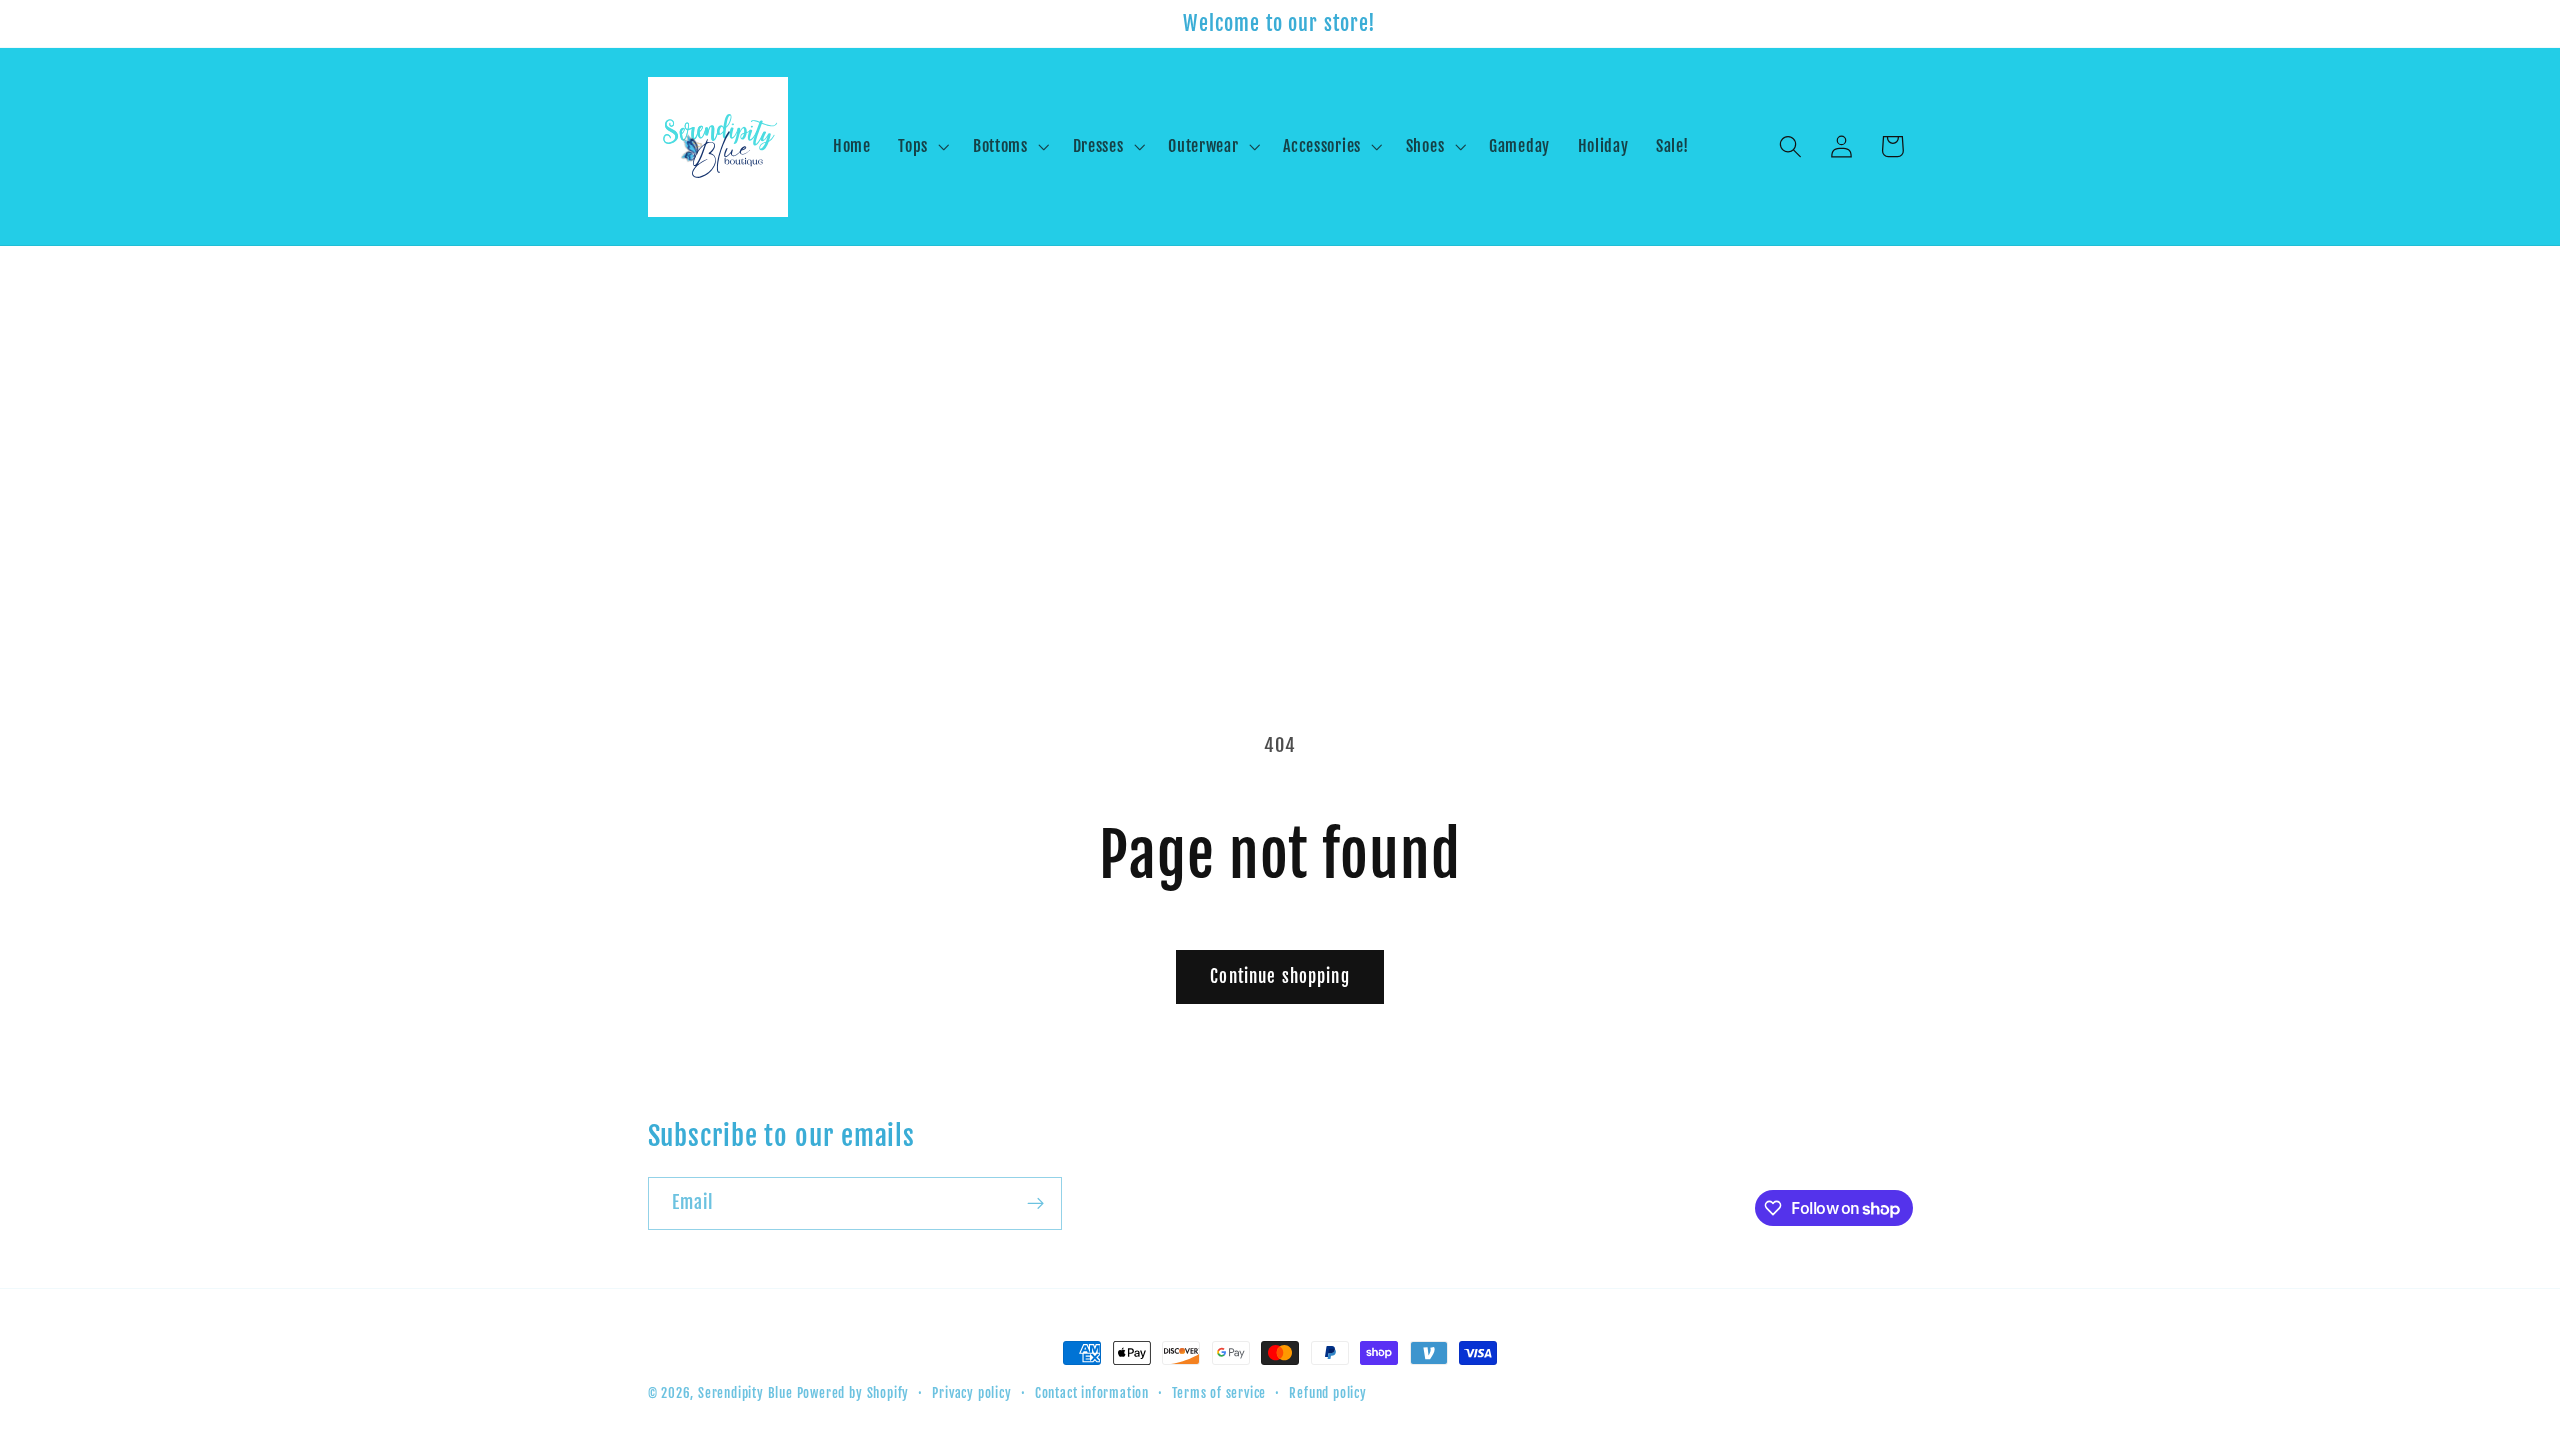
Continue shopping (1280, 976)
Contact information (1092, 1393)
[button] (921, 147)
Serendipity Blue (745, 1393)
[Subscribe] (1035, 1204)
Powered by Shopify (853, 1393)
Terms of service (1219, 1393)
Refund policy (1327, 1393)
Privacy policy (971, 1393)
